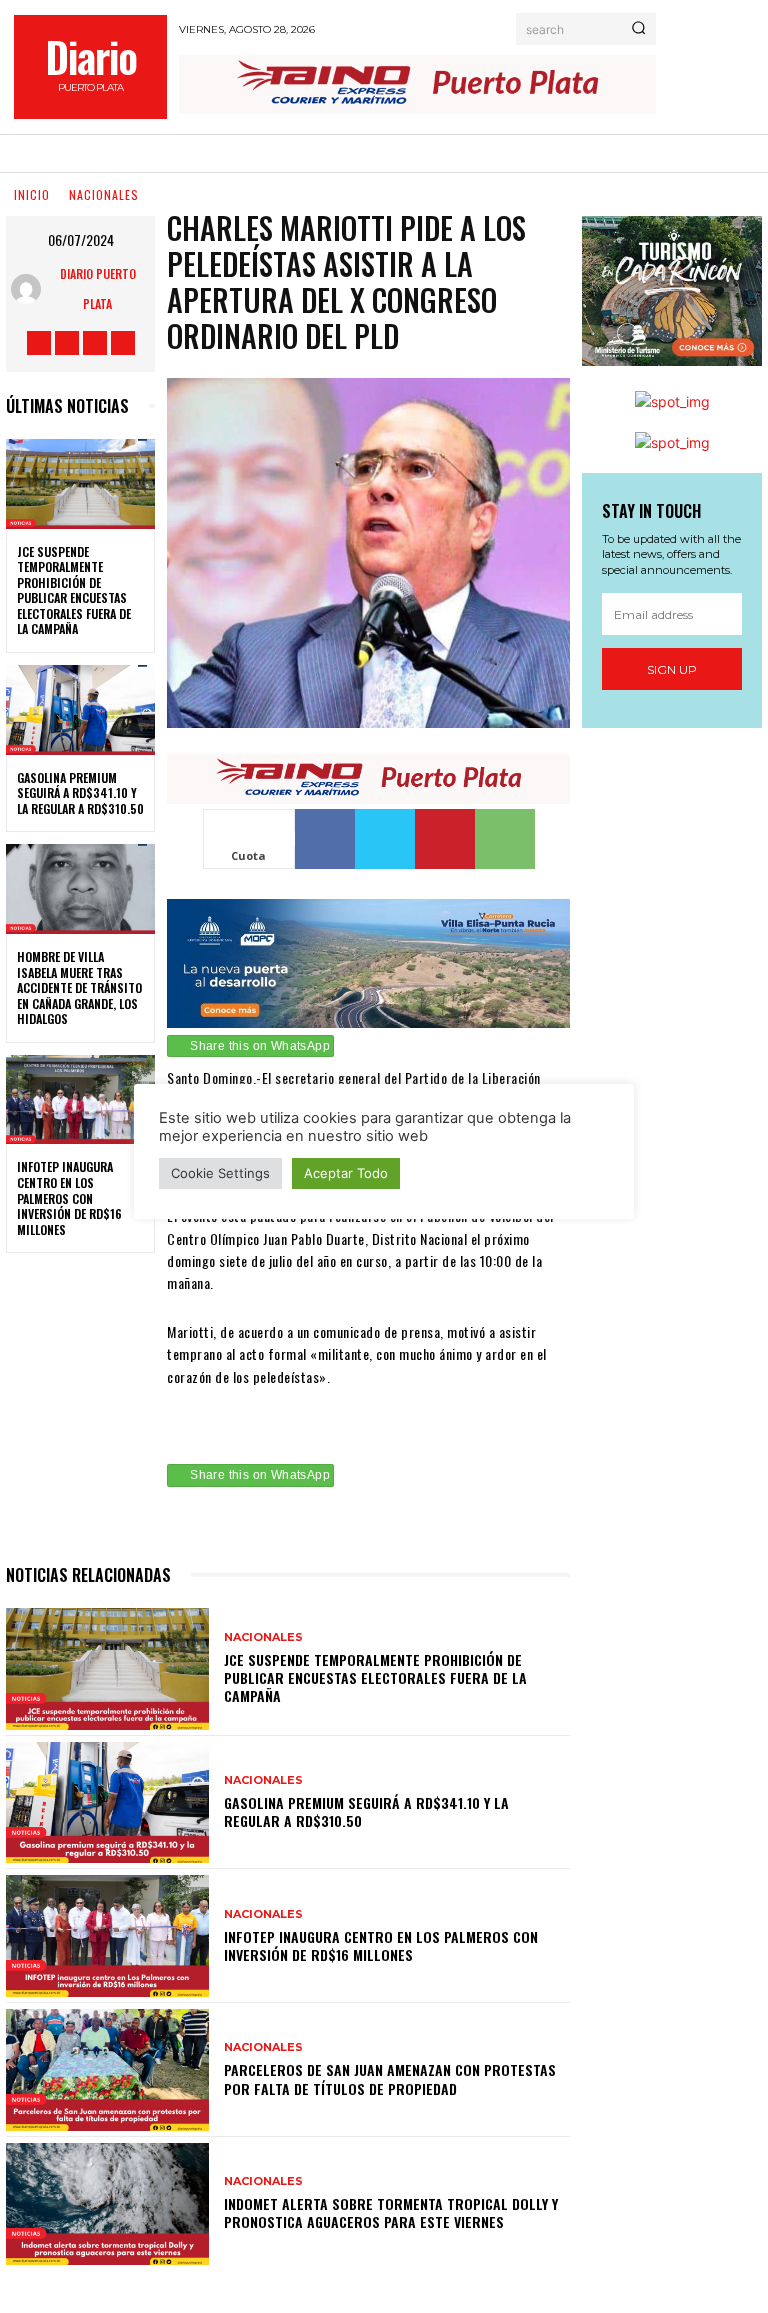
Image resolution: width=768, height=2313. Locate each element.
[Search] (638, 29)
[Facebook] (39, 343)
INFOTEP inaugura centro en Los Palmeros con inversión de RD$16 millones (69, 1197)
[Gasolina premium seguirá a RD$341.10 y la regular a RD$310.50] (80, 710)
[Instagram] (67, 343)
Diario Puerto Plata (98, 288)
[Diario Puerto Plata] (29, 289)
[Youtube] (123, 343)
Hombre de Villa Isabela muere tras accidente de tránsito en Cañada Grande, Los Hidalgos (79, 987)
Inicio (32, 194)
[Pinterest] (445, 839)
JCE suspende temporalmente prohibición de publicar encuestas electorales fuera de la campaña (74, 590)
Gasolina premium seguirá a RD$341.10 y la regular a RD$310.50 (80, 793)
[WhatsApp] (505, 839)
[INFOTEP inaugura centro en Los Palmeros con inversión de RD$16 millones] (80, 1100)
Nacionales (104, 194)
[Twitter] (95, 343)
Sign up (672, 669)
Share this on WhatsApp (260, 1046)
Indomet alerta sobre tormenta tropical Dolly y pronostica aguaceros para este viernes (391, 2212)
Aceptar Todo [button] (346, 1173)
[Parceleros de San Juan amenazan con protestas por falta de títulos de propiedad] (107, 2070)
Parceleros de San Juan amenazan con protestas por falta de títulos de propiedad (390, 2078)
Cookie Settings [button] (220, 1173)
